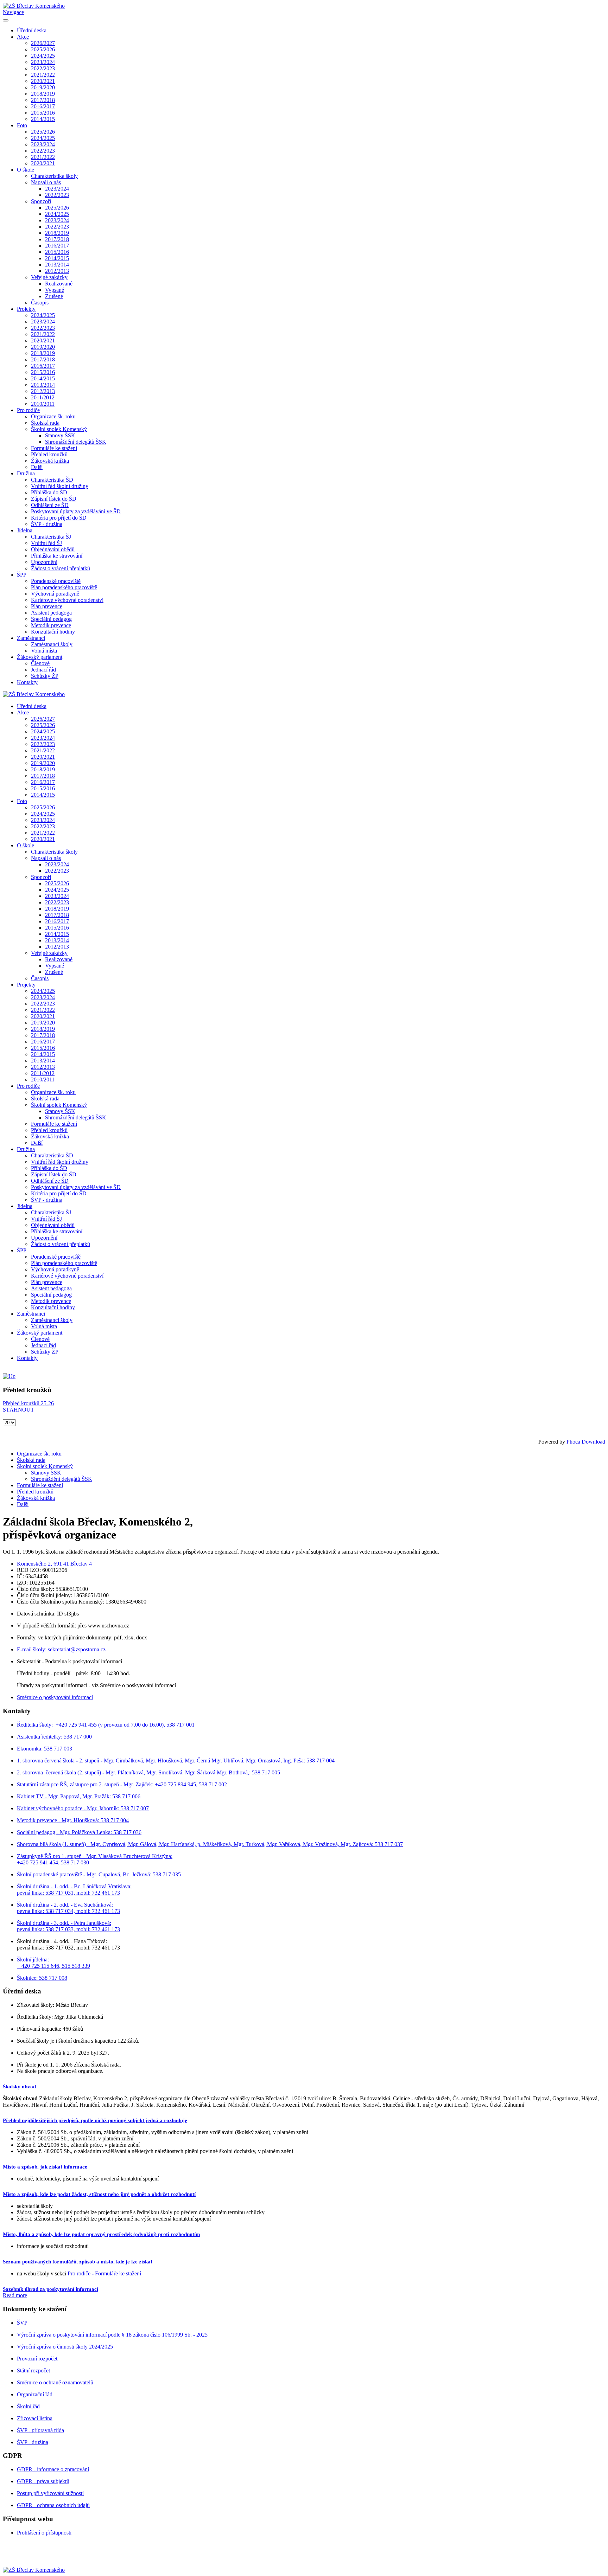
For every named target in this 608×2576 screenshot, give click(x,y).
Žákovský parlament (40, 657)
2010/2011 (43, 404)
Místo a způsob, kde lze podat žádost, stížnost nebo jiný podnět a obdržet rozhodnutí (99, 2194)
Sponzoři (41, 201)
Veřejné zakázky (49, 277)
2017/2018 (43, 100)
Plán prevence (47, 606)
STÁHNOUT (18, 1410)
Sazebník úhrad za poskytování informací (50, 2289)
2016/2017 (43, 106)
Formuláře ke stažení (54, 448)
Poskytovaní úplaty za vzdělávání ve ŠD (76, 511)
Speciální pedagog (51, 619)
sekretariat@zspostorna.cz (77, 1649)
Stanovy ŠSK (60, 435)
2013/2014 (57, 265)
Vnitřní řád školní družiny (60, 486)
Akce (23, 37)
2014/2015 (43, 119)
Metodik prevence (51, 625)
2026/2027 (43, 43)
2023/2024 (43, 62)
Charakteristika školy (54, 176)
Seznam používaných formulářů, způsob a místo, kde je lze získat (78, 2262)
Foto (22, 125)
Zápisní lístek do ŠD (54, 499)
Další (37, 467)
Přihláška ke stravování (57, 556)
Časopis (40, 303)
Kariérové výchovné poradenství (67, 600)
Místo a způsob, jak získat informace (45, 2167)
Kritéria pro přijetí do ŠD (59, 518)
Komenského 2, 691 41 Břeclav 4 (54, 1564)
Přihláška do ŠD (49, 492)
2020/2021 (43, 81)
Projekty (26, 309)
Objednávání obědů (53, 549)
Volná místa (44, 651)
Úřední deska (32, 30)
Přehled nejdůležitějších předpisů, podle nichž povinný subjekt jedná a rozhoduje (95, 2120)
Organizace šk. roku (53, 416)
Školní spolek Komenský (59, 429)
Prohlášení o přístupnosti (44, 2533)
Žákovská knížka (50, 461)
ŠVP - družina (47, 524)
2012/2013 (57, 271)
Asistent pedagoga (51, 613)
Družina (26, 473)
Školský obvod (19, 2087)
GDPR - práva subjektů (43, 2481)
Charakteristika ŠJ (51, 537)
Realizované (59, 284)
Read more (15, 2295)
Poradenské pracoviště (56, 581)
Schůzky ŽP (45, 676)
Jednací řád (43, 670)
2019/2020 (43, 87)
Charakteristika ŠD (52, 480)
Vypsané (55, 290)
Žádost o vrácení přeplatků (61, 568)
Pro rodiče (28, 410)
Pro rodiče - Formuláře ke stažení (104, 2273)
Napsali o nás (46, 182)
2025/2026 (43, 49)
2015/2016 (43, 113)
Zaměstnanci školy (52, 644)
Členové (40, 663)
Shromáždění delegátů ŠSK (76, 442)
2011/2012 (43, 397)
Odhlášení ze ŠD (50, 505)
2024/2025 (43, 56)
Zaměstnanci (31, 638)
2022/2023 (43, 68)
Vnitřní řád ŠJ (46, 543)
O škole (26, 170)
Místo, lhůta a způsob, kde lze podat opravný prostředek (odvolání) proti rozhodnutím (102, 2234)
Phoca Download (586, 1442)
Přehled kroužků (49, 454)
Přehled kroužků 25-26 (28, 1403)
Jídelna (25, 530)
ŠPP (22, 575)
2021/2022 (43, 75)
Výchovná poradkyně (55, 594)
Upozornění (44, 562)
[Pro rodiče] (9, 1376)
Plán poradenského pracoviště (64, 587)
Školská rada (45, 423)
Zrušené (54, 296)
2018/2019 (43, 94)
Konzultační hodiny (53, 632)
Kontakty (27, 682)
